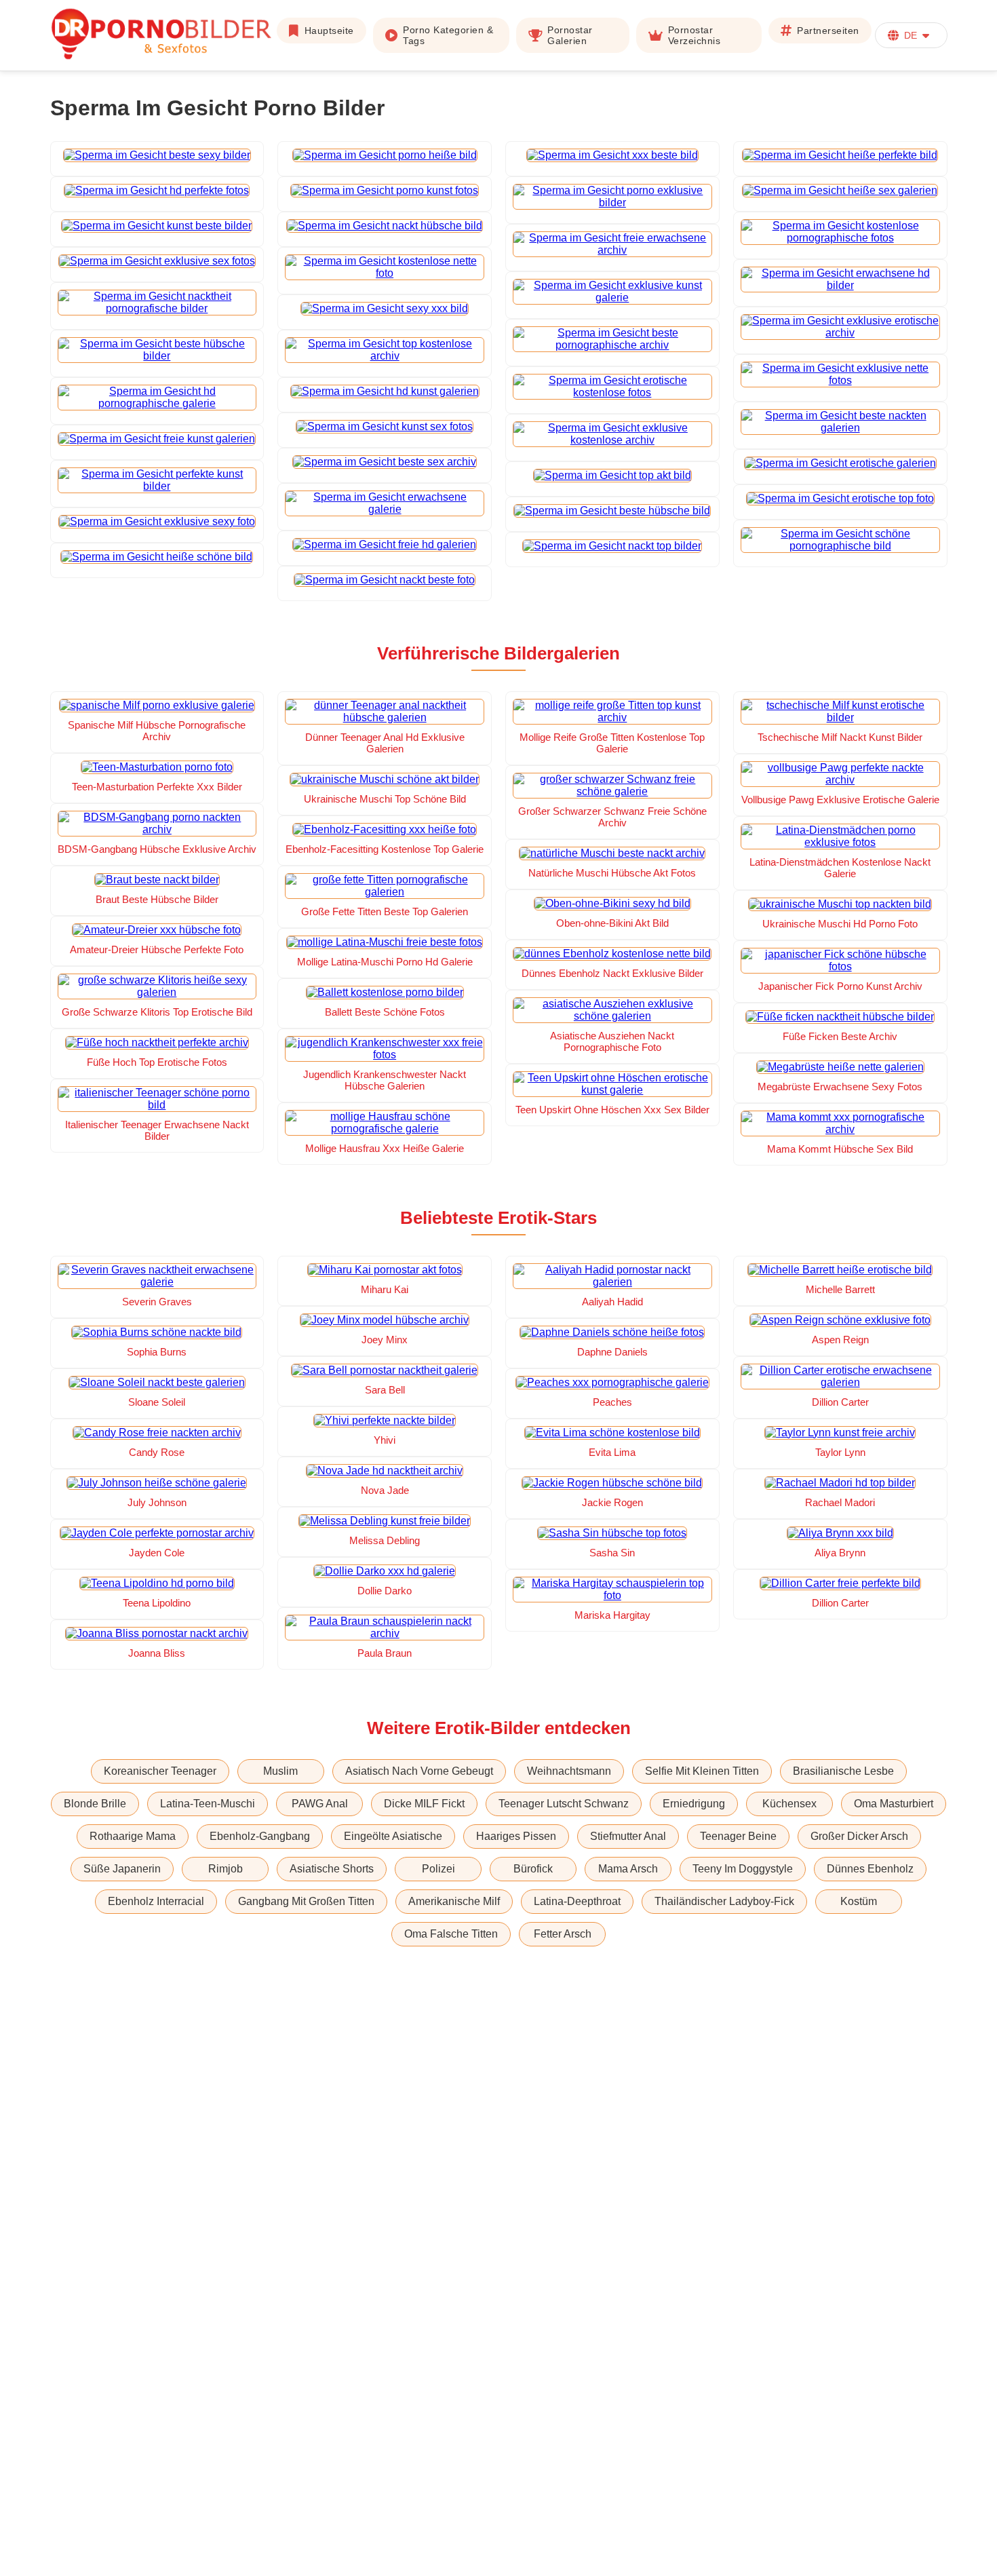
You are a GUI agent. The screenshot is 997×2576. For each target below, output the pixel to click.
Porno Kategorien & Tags (448, 35)
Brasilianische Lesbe (843, 1771)
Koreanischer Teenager (160, 1771)
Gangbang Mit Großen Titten (306, 1901)
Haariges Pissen (516, 1836)
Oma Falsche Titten (451, 1934)
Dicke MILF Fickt (424, 1804)
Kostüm (859, 1901)
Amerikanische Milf (454, 1901)
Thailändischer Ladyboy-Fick (724, 1901)
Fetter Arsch (563, 1934)
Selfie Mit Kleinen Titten (702, 1771)
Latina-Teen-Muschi (208, 1804)
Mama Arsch (628, 1869)
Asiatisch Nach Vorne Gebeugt (419, 1771)
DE (911, 35)
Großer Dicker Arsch (859, 1836)
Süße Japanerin (122, 1869)
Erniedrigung (694, 1804)
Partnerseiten (828, 31)
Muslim (280, 1771)
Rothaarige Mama (133, 1836)
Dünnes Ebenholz (870, 1869)
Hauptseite (329, 31)
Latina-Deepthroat (577, 1901)
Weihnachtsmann (569, 1771)
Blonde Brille (95, 1804)
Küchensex (789, 1804)
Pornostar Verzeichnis (695, 35)
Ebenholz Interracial (156, 1901)
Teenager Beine (738, 1836)
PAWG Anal (320, 1804)
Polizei (438, 1869)
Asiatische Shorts (332, 1869)
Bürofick (533, 1869)
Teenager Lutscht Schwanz (564, 1804)
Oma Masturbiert (894, 1804)
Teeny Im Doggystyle (743, 1869)
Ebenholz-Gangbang (260, 1836)
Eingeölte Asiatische (393, 1836)
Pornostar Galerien (570, 35)
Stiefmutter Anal (628, 1836)
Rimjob (226, 1869)
